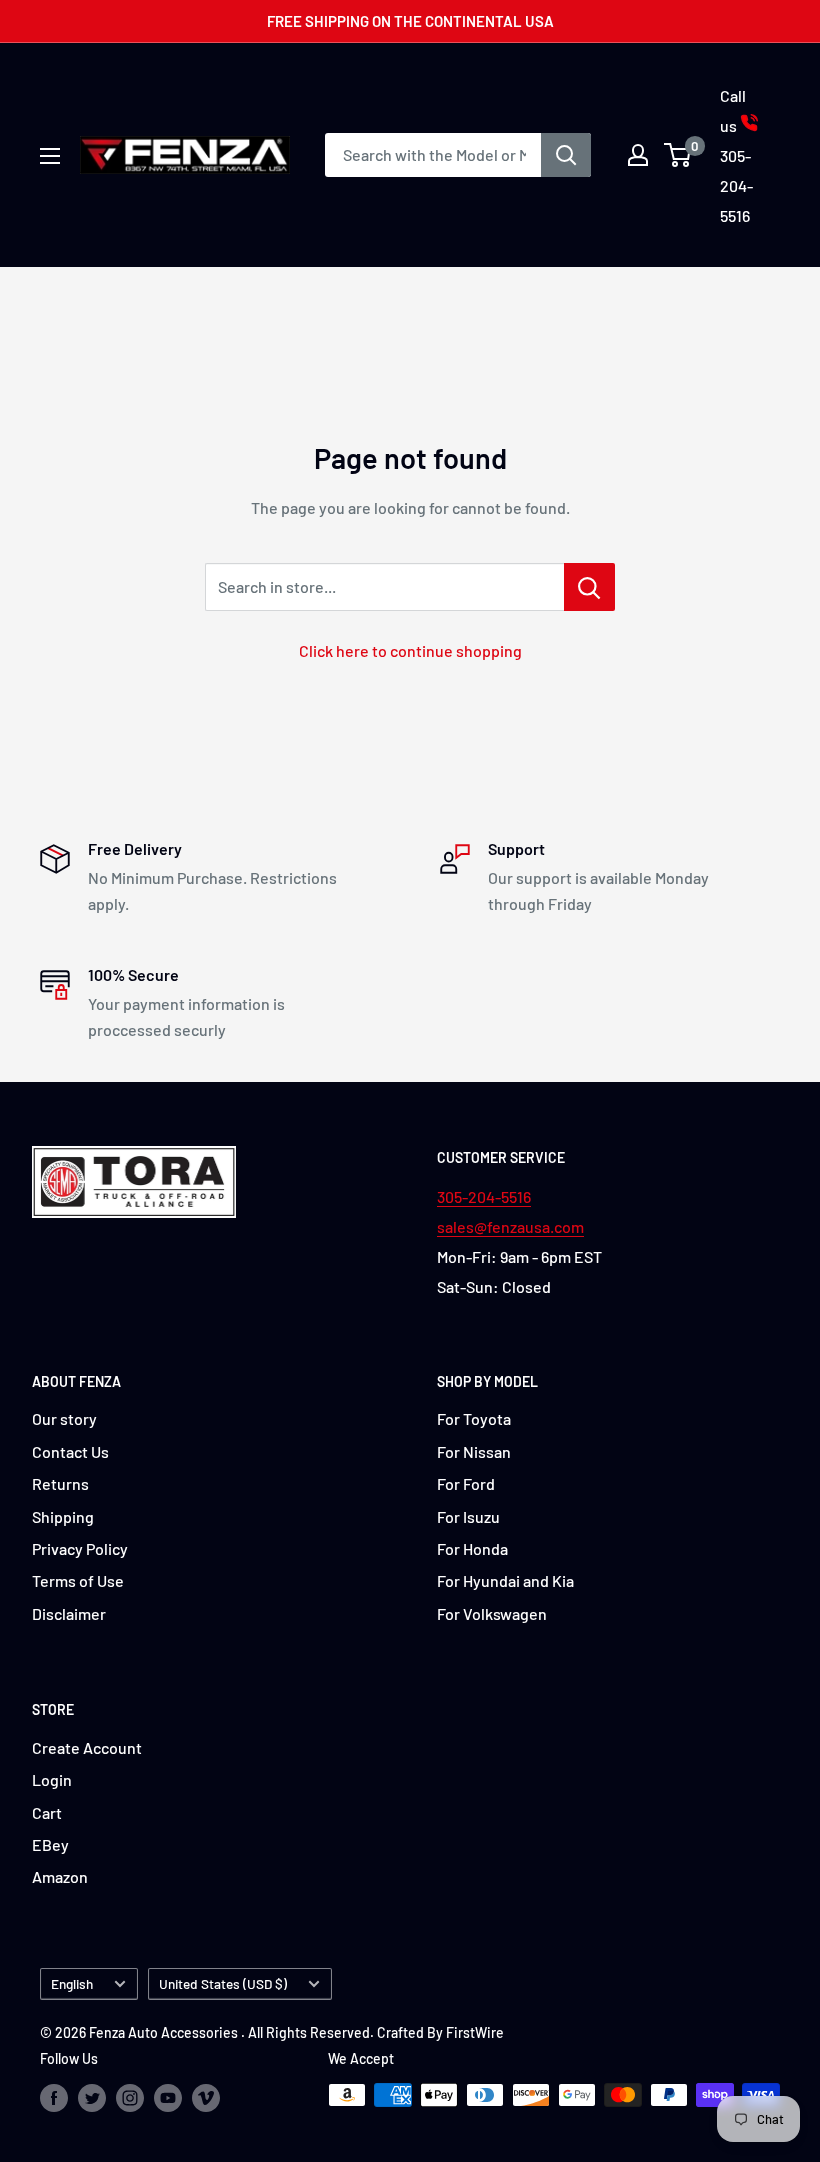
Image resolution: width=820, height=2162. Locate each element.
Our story (64, 1418)
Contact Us (70, 1451)
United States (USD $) (223, 1983)
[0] (678, 155)
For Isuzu (468, 1516)
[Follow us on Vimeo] (206, 2097)
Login (52, 1779)
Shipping (63, 1516)
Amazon (60, 1876)
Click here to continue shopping (410, 650)
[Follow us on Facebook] (54, 2097)
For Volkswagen (492, 1613)
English (72, 1983)
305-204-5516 (484, 1196)
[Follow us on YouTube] (168, 2097)
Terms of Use (78, 1580)
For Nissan (474, 1451)
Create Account (87, 1747)
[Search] (566, 155)
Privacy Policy (80, 1548)
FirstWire (475, 2032)
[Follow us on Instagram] (130, 2097)
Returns (60, 1483)
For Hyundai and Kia (505, 1580)
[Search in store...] (589, 587)
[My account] (638, 155)
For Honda (472, 1548)
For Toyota (474, 1418)
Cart (47, 1812)
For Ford (466, 1483)
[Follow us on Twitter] (92, 2097)
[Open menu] (50, 156)
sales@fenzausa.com (510, 1226)
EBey (50, 1844)
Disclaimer (69, 1613)
